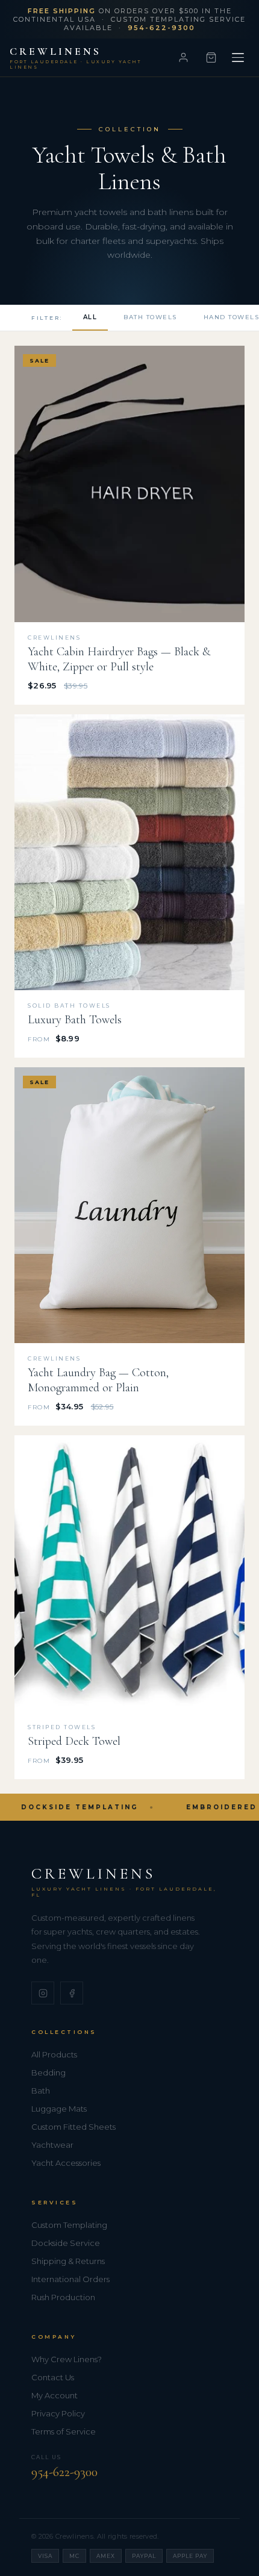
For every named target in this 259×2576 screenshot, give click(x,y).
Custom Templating (69, 2225)
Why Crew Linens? (67, 2359)
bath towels (150, 317)
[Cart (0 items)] (211, 58)
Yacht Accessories (66, 2163)
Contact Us (53, 2377)
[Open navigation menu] (238, 58)
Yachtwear (52, 2145)
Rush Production (63, 2297)
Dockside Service (66, 2243)
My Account (55, 2395)
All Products (54, 2054)
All (90, 317)
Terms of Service (64, 2431)
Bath (41, 2091)
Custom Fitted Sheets (73, 2127)
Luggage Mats (59, 2109)
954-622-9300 (64, 2472)
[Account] (183, 58)
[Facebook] (72, 1993)
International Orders (70, 2279)
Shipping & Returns (68, 2261)
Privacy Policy (58, 2413)
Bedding (48, 2072)
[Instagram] (43, 1993)
